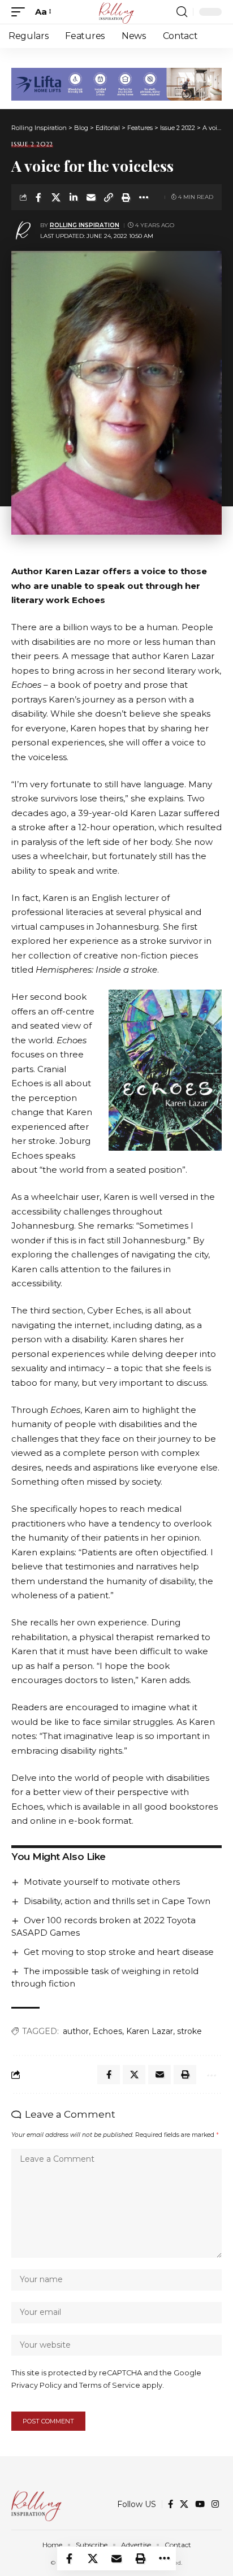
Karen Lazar (150, 2031)
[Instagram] (215, 2504)
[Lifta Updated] (116, 83)
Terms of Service (110, 2385)
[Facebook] (171, 2504)
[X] (184, 2504)
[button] (21, 12)
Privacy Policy (36, 2385)
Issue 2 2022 (32, 144)
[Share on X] (56, 197)
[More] (144, 197)
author (76, 2031)
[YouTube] (200, 2504)
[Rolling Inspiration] (116, 12)
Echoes (107, 2031)
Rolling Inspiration (85, 225)
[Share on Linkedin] (74, 197)
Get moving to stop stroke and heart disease (119, 1952)
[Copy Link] (109, 197)
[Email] (91, 197)
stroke (189, 2031)
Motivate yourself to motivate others (102, 1882)
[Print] (126, 197)
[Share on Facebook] (38, 197)
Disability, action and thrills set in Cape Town (117, 1901)
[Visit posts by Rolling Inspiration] (23, 231)
